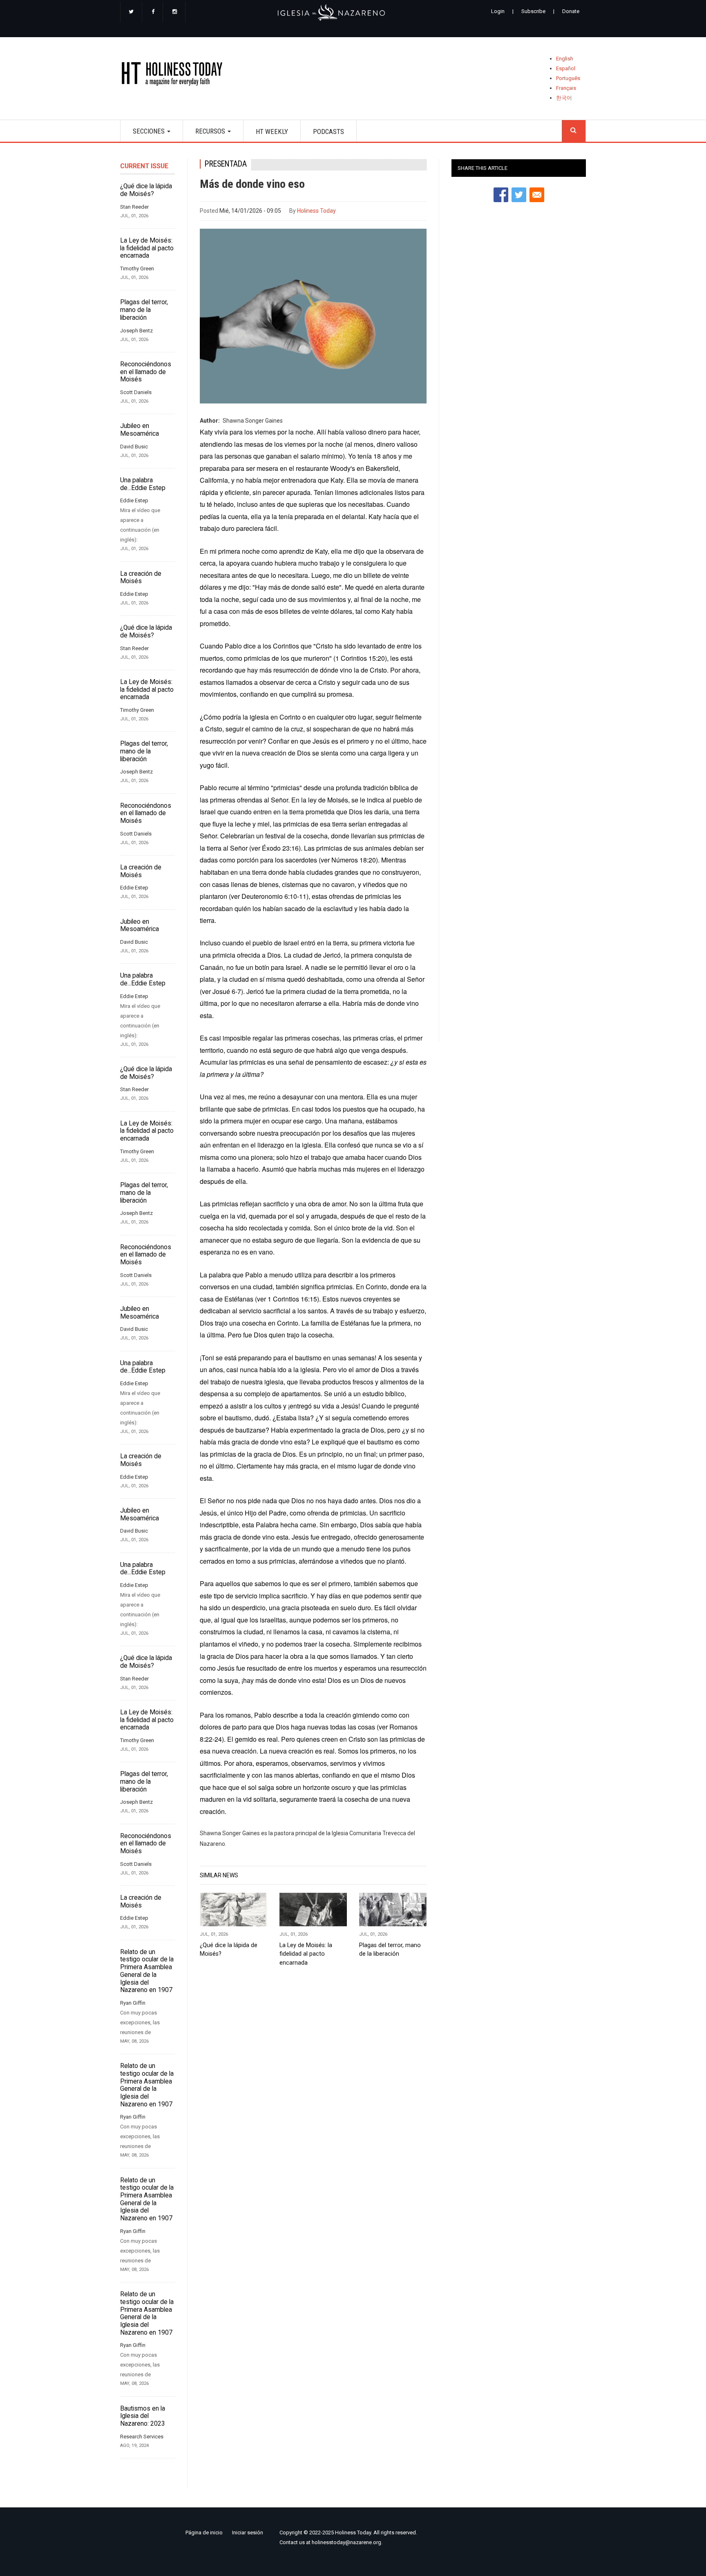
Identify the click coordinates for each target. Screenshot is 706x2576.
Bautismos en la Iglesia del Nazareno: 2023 (143, 2416)
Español (566, 68)
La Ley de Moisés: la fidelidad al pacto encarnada (147, 248)
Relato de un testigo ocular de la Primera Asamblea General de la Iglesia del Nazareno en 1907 (147, 1971)
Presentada (226, 164)
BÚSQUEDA (574, 131)
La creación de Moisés (141, 578)
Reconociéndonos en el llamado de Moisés (146, 372)
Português (568, 78)
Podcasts (328, 131)
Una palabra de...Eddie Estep (143, 484)
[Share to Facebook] (501, 195)
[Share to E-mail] (537, 195)
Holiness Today (316, 211)
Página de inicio (204, 2533)
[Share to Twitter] (519, 195)
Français (566, 88)
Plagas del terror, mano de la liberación (144, 310)
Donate (571, 11)
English (565, 59)
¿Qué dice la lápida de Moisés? (146, 190)
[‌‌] (131, 12)
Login (498, 11)
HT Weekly (272, 131)
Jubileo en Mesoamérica (140, 430)
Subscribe (533, 11)
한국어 (564, 98)
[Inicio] (175, 75)
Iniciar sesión (248, 2533)
